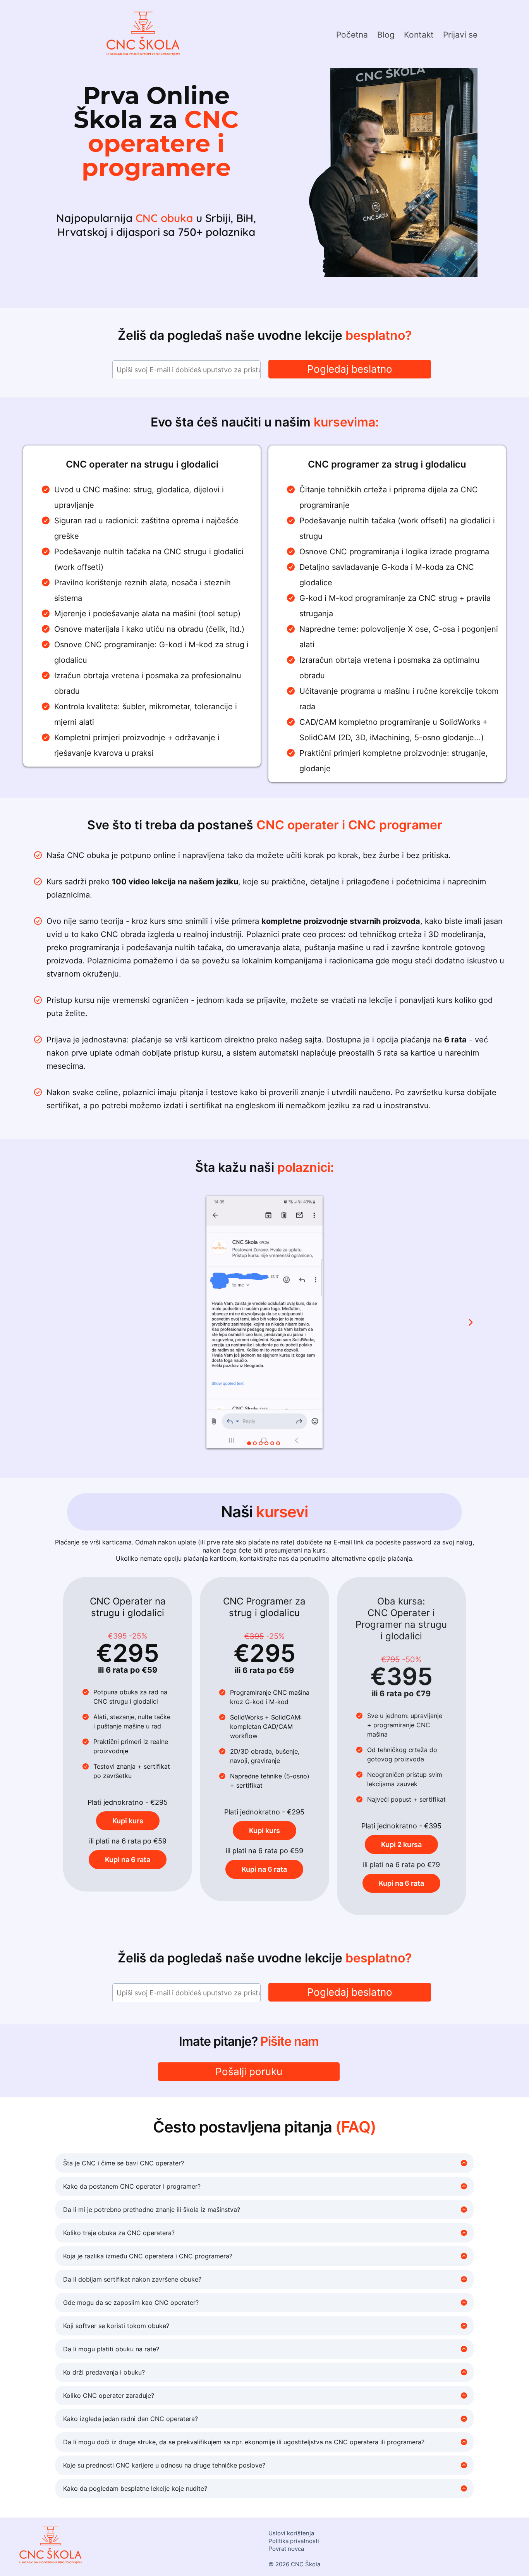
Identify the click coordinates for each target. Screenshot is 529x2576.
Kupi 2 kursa (401, 1844)
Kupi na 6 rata (128, 1860)
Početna (352, 35)
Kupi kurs (128, 1821)
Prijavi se (460, 35)
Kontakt (419, 35)
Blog (386, 35)
